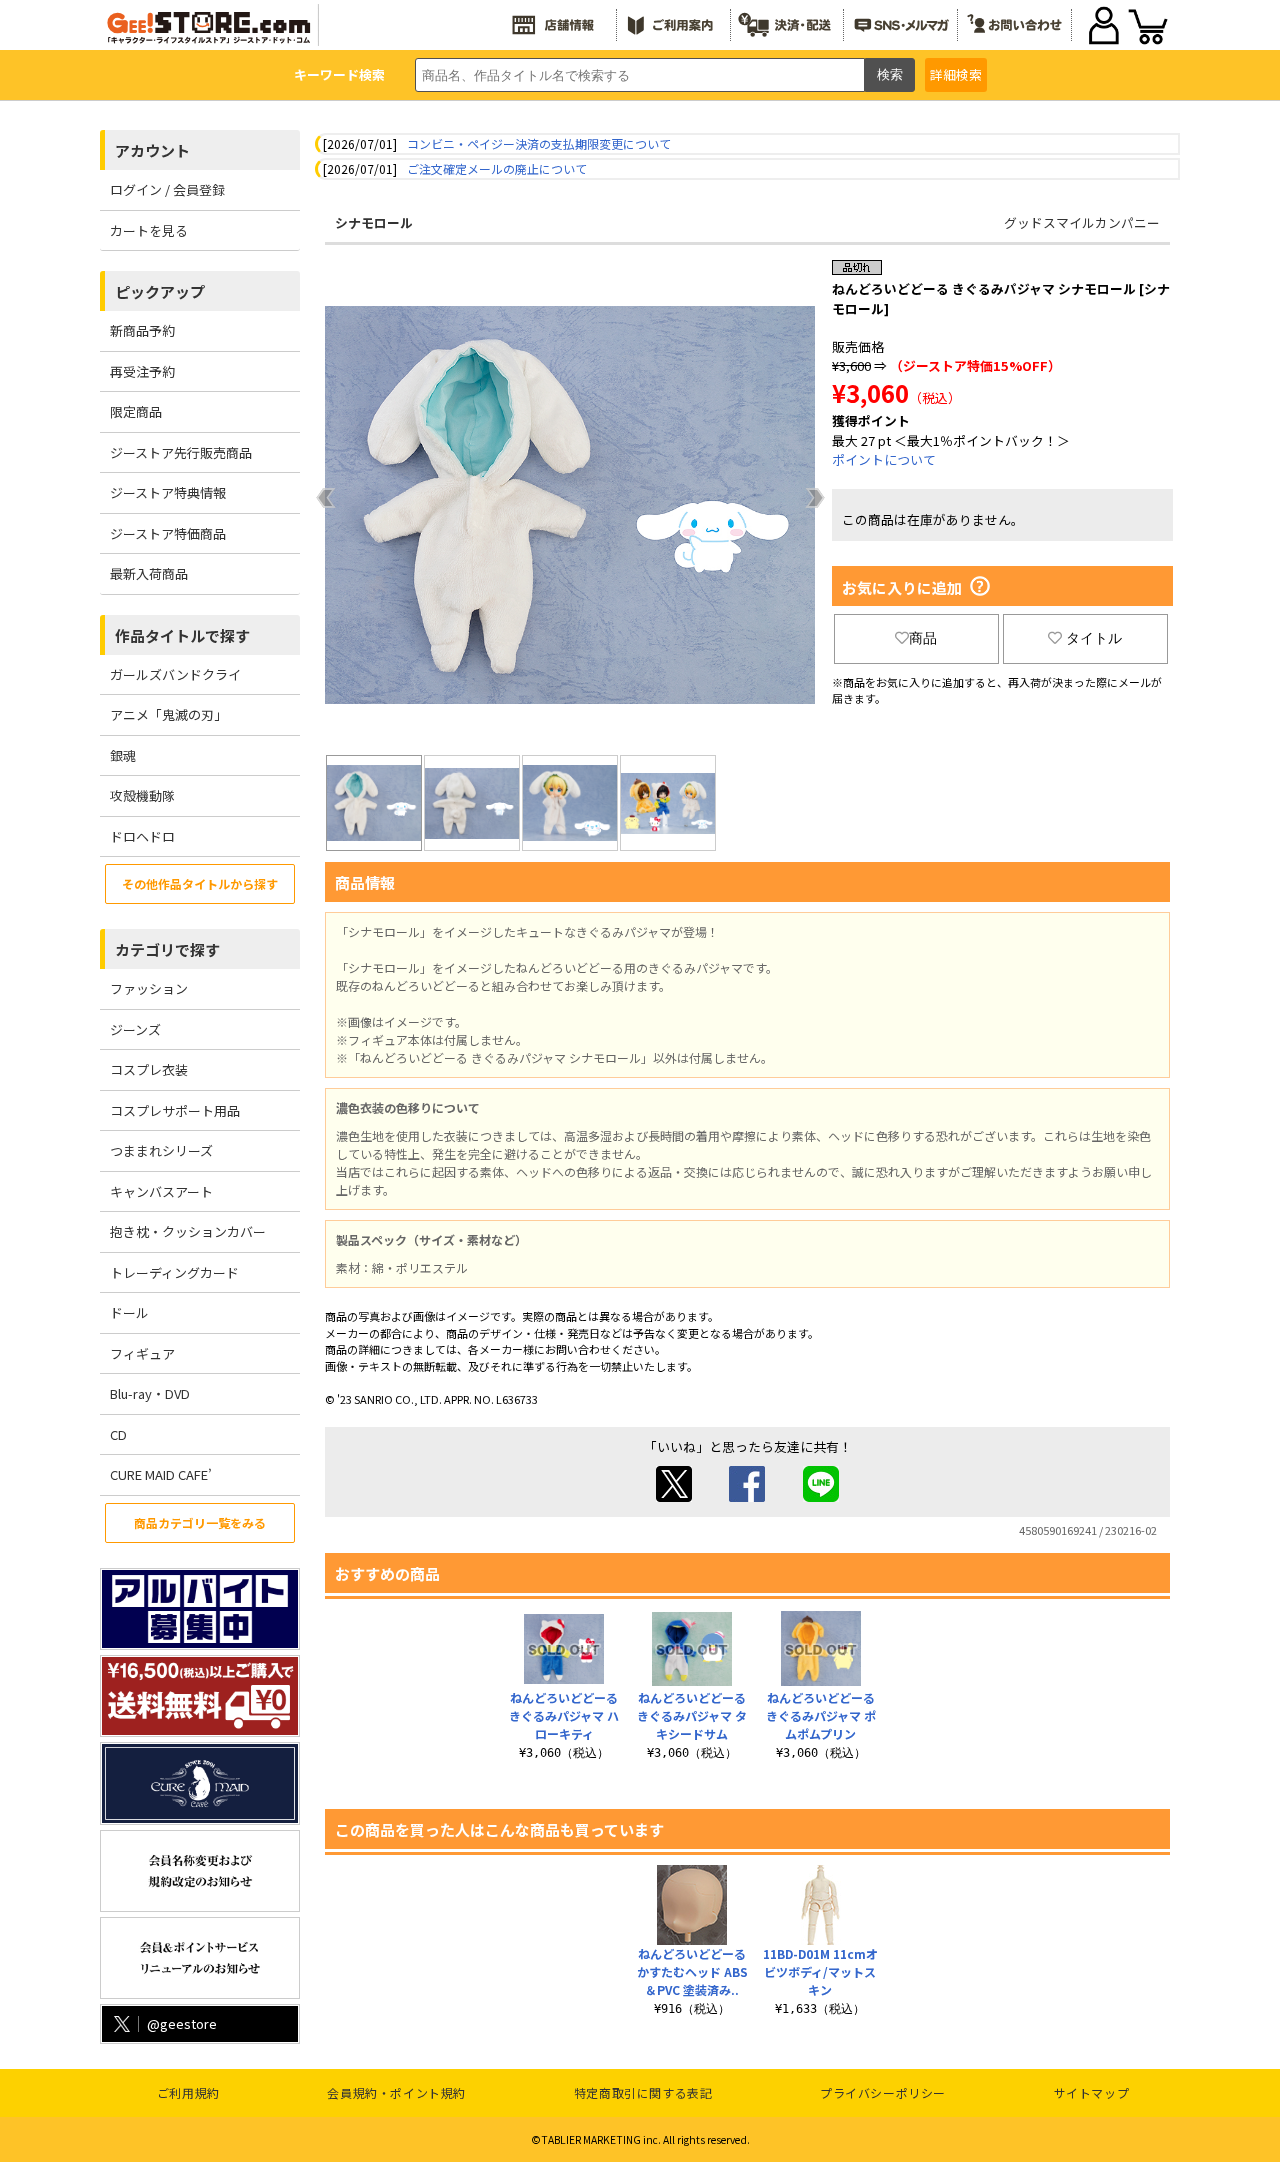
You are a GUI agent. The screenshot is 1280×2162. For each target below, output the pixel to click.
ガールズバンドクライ (175, 674)
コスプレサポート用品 (175, 1110)
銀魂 (123, 755)
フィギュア (142, 1353)
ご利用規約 (188, 2092)
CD (118, 1434)
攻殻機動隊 (142, 795)
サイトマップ (1092, 2092)
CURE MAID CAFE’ (161, 1474)
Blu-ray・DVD (150, 1393)
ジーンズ (135, 1029)
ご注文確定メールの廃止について (497, 168)
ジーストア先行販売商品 (181, 452)
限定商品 (136, 411)
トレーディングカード (174, 1272)
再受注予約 (142, 371)
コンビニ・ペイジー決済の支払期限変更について (539, 143)
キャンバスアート (161, 1191)
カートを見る (149, 230)
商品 (923, 638)
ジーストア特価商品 (168, 533)
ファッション (149, 988)
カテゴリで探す (167, 949)
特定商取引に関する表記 (643, 2092)
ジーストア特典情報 (168, 492)
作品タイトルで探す (182, 635)
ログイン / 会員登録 (167, 189)
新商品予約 (142, 330)
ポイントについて (884, 459)
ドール (129, 1312)
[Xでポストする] (674, 1496)
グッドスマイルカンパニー (1082, 222)
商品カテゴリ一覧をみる (200, 1522)
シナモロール (374, 222)
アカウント (152, 150)
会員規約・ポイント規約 (396, 2092)
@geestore (182, 2023)
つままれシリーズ (161, 1150)
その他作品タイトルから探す (200, 883)
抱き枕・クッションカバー (188, 1231)
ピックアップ (160, 291)
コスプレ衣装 (149, 1069)
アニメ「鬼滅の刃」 (168, 714)
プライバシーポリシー (883, 2092)
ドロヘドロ (142, 836)
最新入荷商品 (149, 573)
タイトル (1094, 638)
